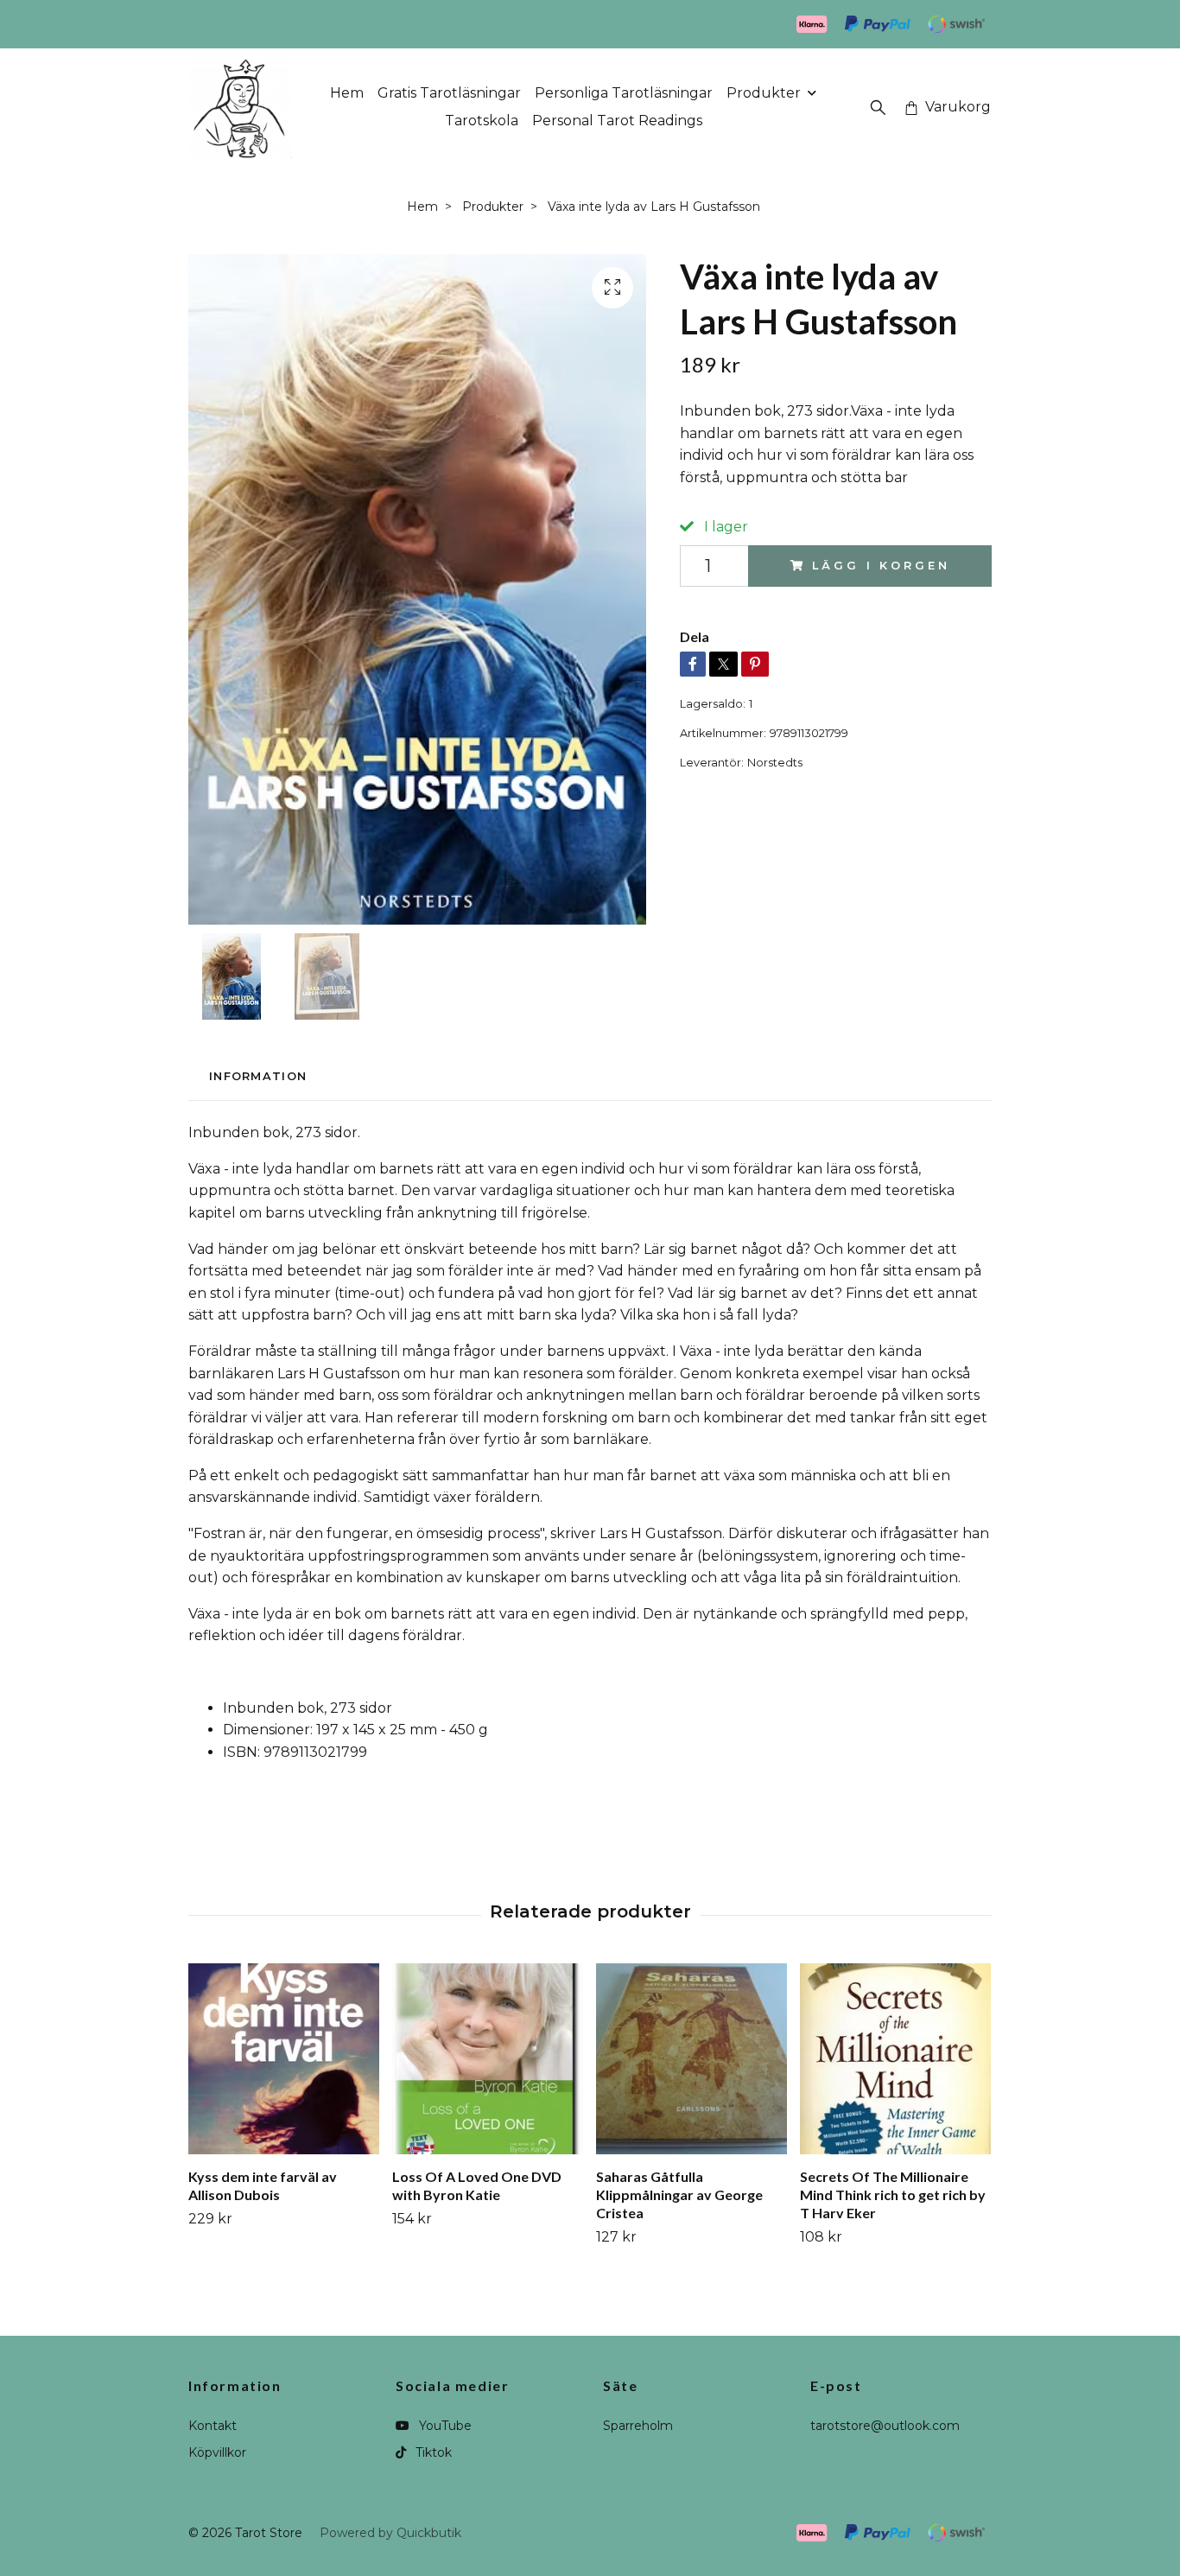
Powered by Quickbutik (390, 2533)
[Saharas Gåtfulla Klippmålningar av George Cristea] (692, 2059)
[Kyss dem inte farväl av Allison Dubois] (284, 2059)
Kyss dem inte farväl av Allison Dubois (263, 2185)
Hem (347, 93)
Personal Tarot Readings (617, 121)
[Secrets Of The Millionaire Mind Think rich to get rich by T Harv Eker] (895, 2059)
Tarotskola (482, 121)
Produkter (764, 93)
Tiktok (432, 2452)
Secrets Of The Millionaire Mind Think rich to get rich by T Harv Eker (893, 2194)
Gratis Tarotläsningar (449, 93)
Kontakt (213, 2426)
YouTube (444, 2426)
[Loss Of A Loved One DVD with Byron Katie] (488, 2059)
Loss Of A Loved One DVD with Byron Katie (477, 2185)
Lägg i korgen (881, 566)
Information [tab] (258, 1076)
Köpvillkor (217, 2452)
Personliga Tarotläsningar (624, 93)
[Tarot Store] (241, 107)
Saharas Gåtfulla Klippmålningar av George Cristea (679, 2194)
